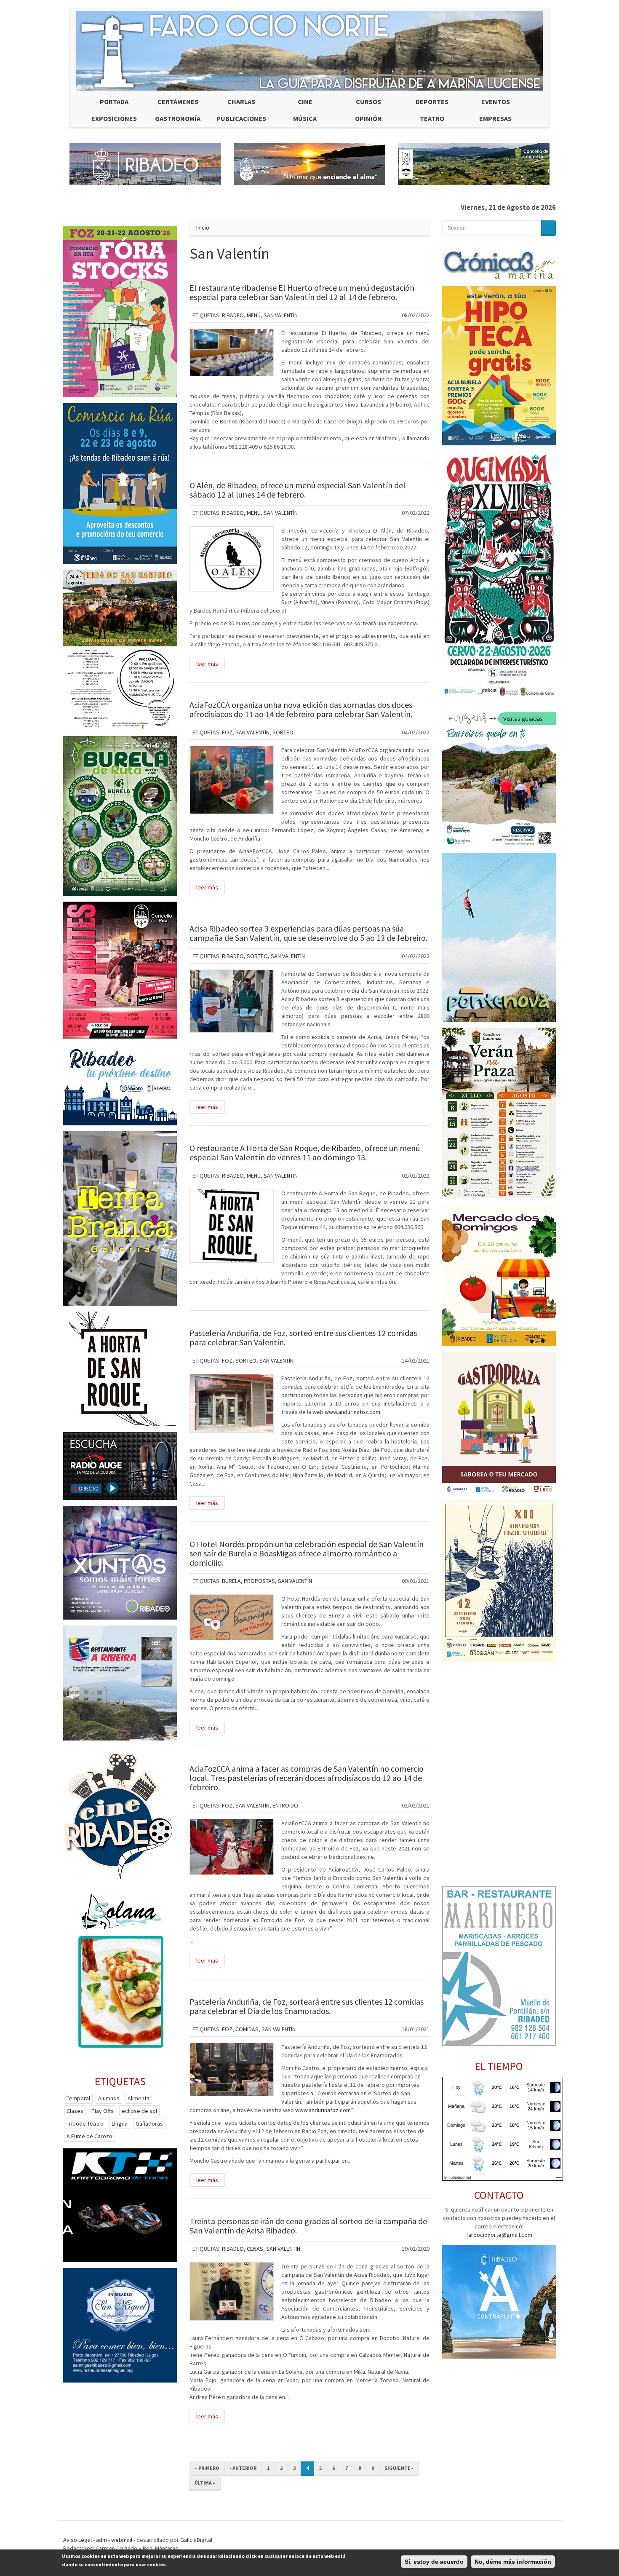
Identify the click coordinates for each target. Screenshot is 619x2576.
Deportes (432, 102)
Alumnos (109, 2098)
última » (205, 2483)
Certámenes (178, 102)
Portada (114, 102)
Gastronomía (178, 118)
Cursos (368, 102)
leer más (207, 664)
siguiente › (399, 2468)
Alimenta (139, 2098)
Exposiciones (114, 118)
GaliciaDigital (196, 2540)
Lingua (120, 2123)
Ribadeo (233, 315)
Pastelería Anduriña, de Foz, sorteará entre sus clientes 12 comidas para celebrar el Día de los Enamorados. (307, 2006)
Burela (231, 1581)
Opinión (368, 118)
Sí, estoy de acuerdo (434, 2562)
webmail (122, 2540)
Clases (75, 2111)
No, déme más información (513, 2562)
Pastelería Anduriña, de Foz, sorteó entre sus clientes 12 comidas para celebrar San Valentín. (303, 1338)
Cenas (255, 2249)
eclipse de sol (139, 2111)
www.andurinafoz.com (352, 1412)
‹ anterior (243, 2468)
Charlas (241, 102)
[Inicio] (309, 51)
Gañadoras (149, 2123)
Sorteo (283, 732)
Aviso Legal (77, 2540)
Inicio (203, 228)
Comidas (247, 2029)
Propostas (259, 1581)
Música (305, 118)
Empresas (495, 118)
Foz (227, 732)
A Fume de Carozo (89, 2136)
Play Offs (103, 2111)
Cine (305, 102)
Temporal (78, 2098)
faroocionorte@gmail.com (499, 2235)
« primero (207, 2468)
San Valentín (281, 315)
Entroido (285, 1805)
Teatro (432, 118)
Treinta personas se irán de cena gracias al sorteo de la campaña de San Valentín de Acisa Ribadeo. (308, 2226)
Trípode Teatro (85, 2123)
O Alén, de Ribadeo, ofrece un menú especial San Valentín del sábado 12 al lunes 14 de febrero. (297, 490)
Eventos (496, 102)
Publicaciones (241, 118)
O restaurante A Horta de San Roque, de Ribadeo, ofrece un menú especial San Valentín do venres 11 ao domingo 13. (305, 1153)
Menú (254, 315)
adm (101, 2540)
